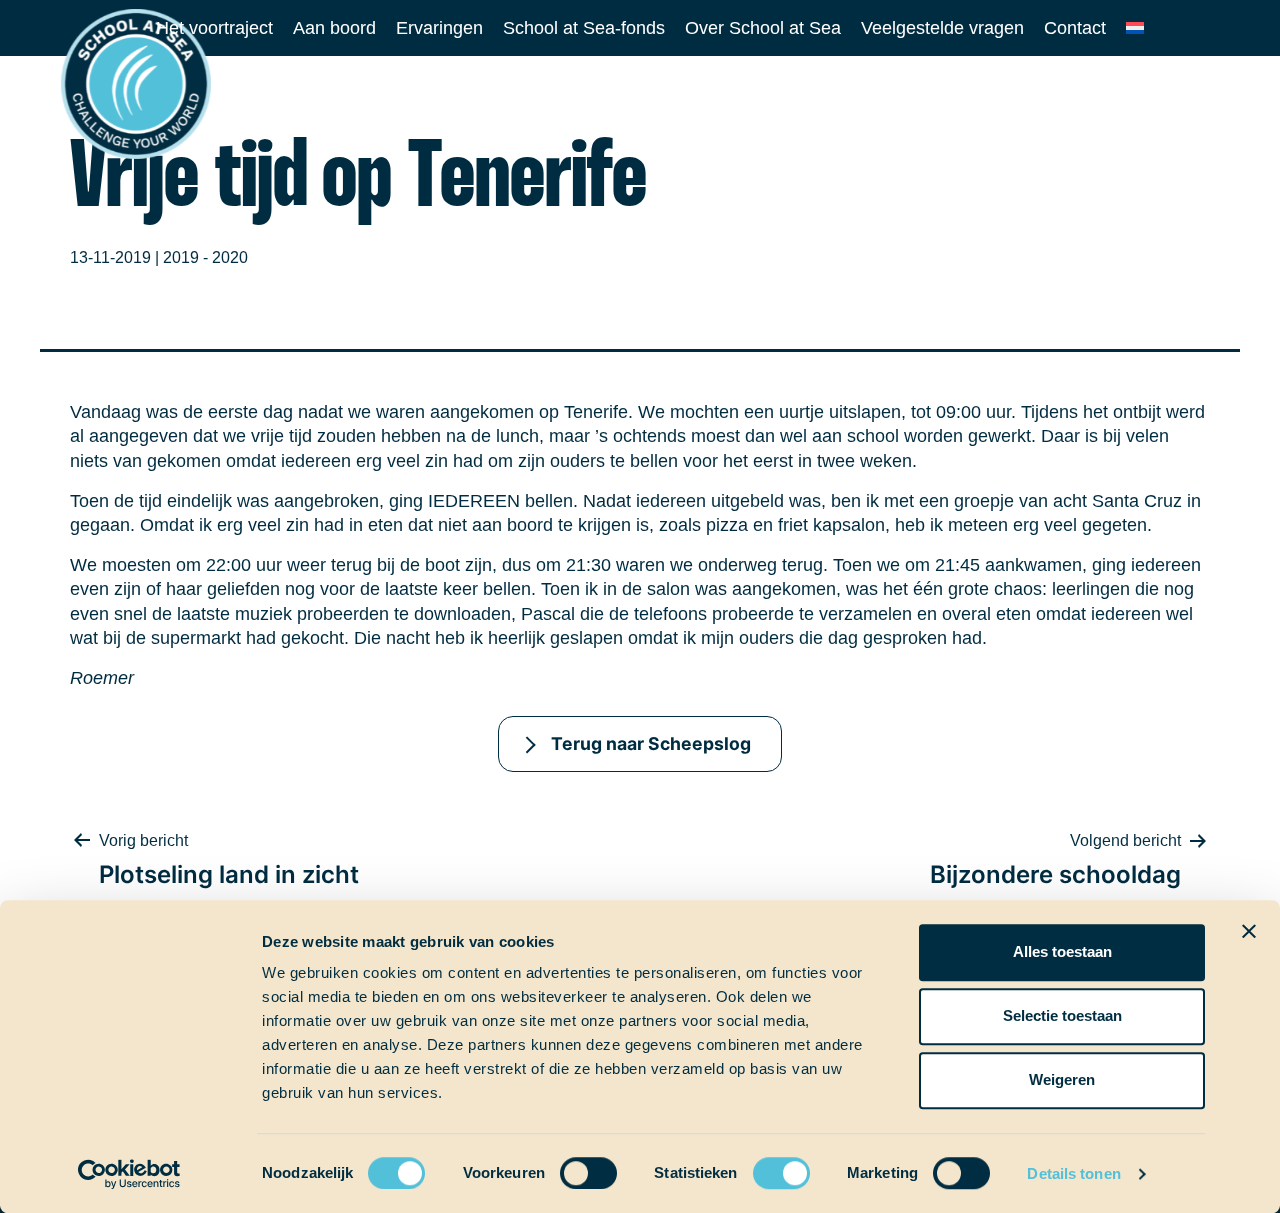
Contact (1075, 28)
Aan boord (334, 28)
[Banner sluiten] (1249, 931)
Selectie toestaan (1062, 1015)
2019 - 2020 (205, 257)
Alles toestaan (1062, 951)
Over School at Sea (763, 28)
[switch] (569, 1166)
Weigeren (1062, 1079)
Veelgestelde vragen (942, 28)
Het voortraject (214, 28)
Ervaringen (439, 28)
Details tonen (1073, 1173)
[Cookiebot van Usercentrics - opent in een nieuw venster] (129, 1174)
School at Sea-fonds (584, 28)
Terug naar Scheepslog (651, 743)
